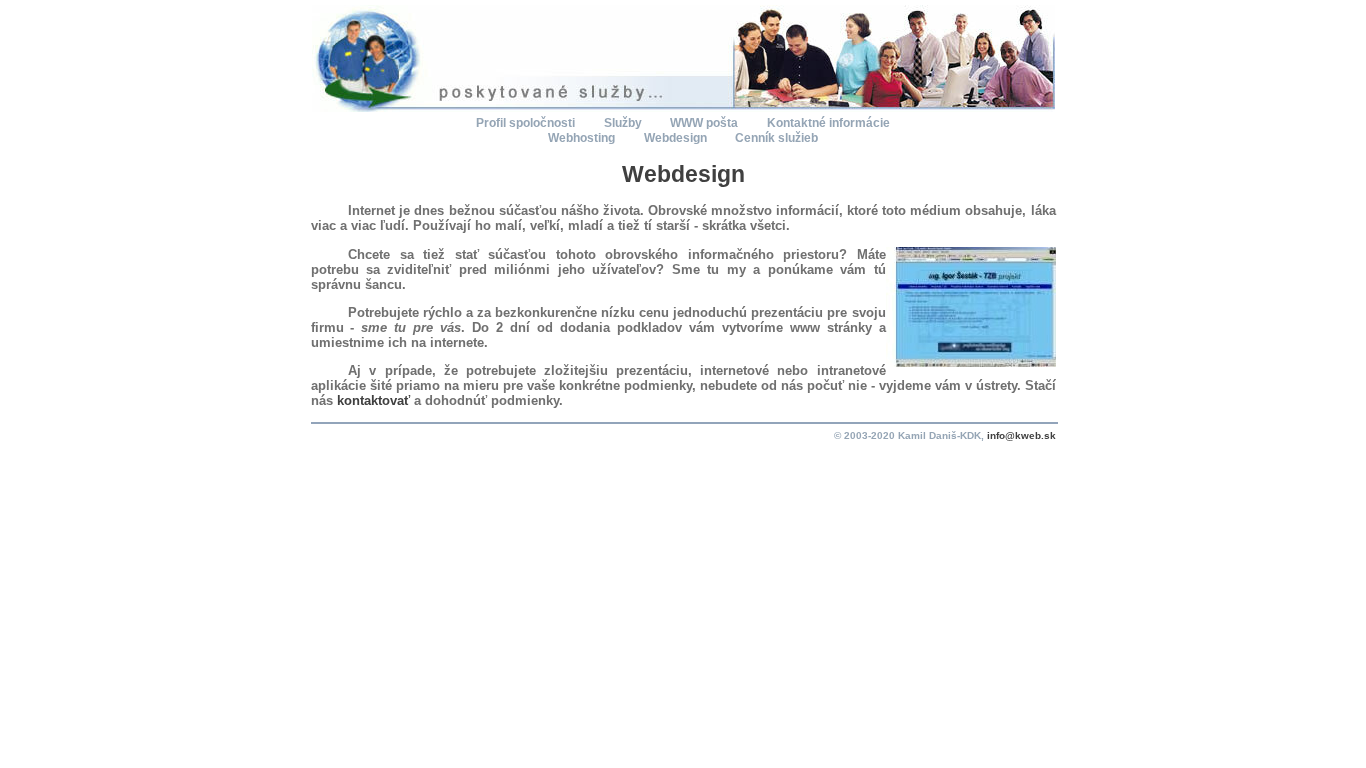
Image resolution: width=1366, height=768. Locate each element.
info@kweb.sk (1021, 435)
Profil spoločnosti (527, 123)
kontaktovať (373, 400)
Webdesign (677, 138)
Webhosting (583, 138)
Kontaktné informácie (828, 123)
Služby (624, 123)
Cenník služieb (776, 138)
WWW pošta (705, 123)
